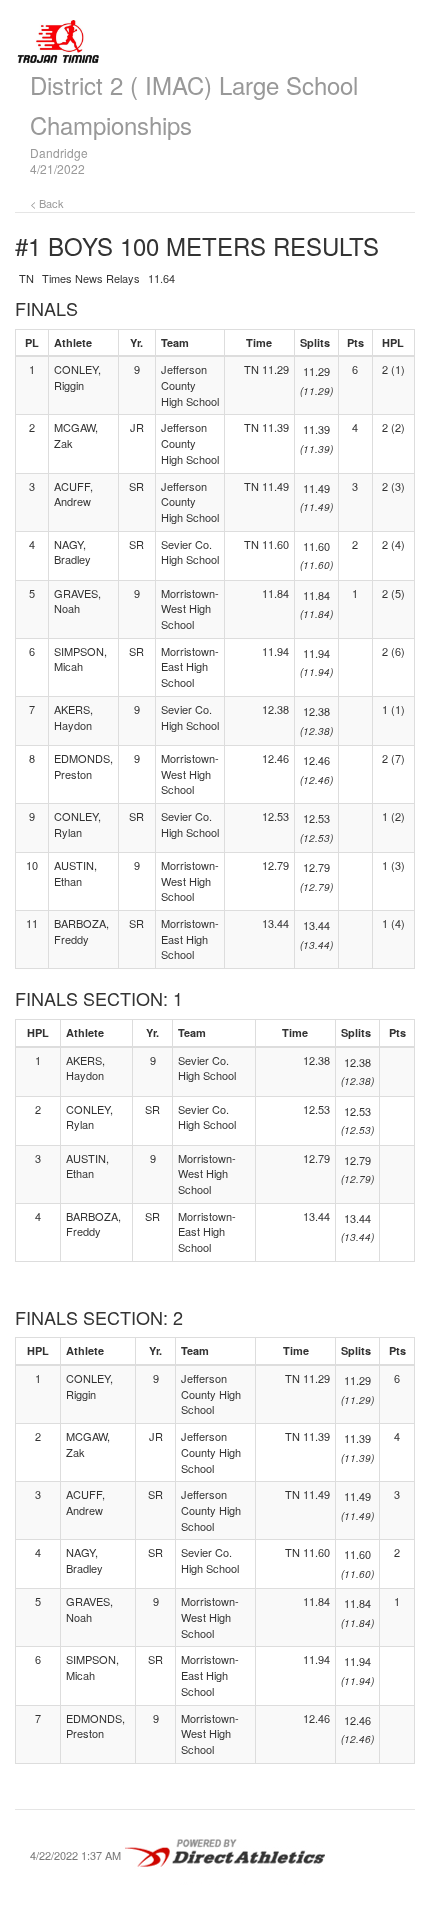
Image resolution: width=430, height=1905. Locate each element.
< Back (47, 203)
